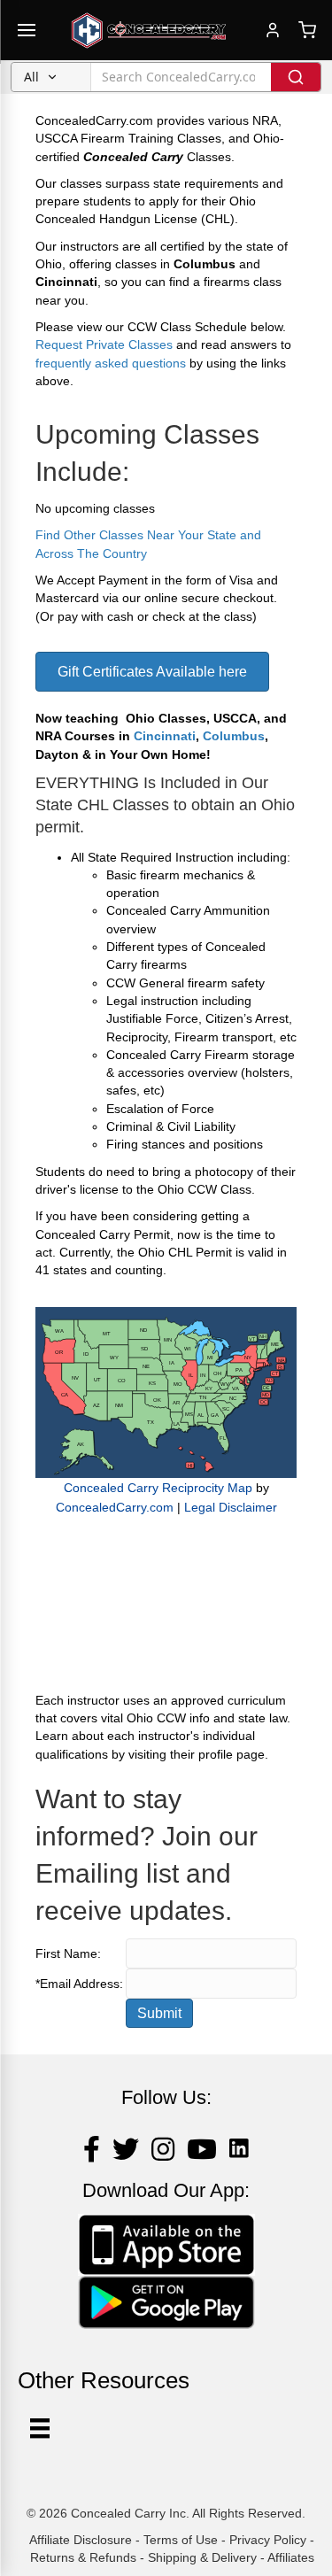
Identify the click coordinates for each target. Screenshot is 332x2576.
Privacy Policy (268, 2540)
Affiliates (291, 2557)
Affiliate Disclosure (81, 2540)
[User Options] (40, 2428)
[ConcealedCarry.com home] (149, 30)
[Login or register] (273, 30)
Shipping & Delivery (202, 2557)
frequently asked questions (111, 363)
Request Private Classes (104, 344)
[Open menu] (27, 30)
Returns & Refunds (83, 2557)
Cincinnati (165, 736)
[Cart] (307, 30)
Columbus (234, 736)
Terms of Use (181, 2540)
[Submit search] (296, 77)
